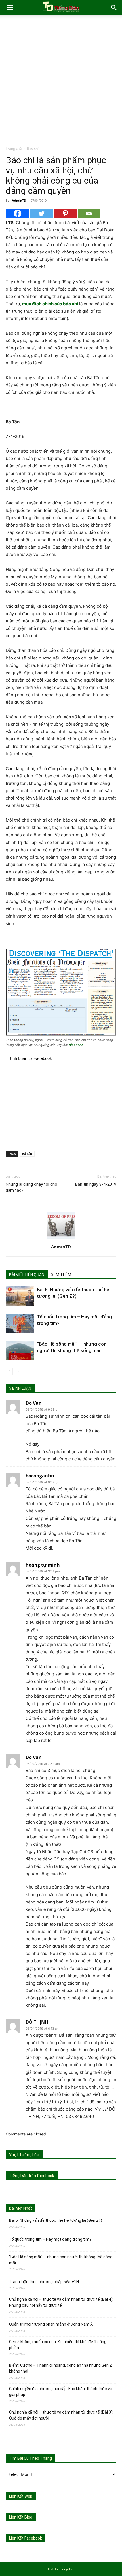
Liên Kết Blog (21, 2517)
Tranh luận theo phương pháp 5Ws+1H (44, 2282)
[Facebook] (18, 213)
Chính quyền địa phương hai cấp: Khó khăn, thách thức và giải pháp (61, 2392)
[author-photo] (61, 1239)
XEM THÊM (61, 1275)
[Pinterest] (65, 213)
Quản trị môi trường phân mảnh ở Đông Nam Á (51, 2324)
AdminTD (19, 200)
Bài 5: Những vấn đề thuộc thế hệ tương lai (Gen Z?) (56, 2220)
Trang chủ (14, 148)
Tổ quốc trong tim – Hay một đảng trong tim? (50, 2239)
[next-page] (18, 1371)
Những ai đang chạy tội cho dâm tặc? (31, 1187)
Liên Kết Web (21, 2496)
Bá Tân (27, 1154)
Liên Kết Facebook (26, 2538)
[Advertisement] (61, 82)
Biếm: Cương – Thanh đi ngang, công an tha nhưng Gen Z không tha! (61, 2368)
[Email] (89, 213)
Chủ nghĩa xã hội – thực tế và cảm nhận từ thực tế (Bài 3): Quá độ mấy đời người (61, 2415)
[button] (10, 8)
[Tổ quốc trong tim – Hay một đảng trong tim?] (20, 1323)
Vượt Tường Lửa (24, 2155)
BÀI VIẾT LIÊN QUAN (27, 1275)
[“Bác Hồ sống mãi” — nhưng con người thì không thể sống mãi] (20, 1351)
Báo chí (33, 148)
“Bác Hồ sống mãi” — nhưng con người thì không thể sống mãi (61, 2260)
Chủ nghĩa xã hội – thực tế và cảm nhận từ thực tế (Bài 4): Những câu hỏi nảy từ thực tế (61, 2302)
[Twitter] (41, 213)
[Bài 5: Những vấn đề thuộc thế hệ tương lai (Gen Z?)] (20, 1296)
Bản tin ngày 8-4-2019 (96, 1184)
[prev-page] (9, 1371)
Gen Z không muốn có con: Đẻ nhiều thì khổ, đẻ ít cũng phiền (58, 2345)
